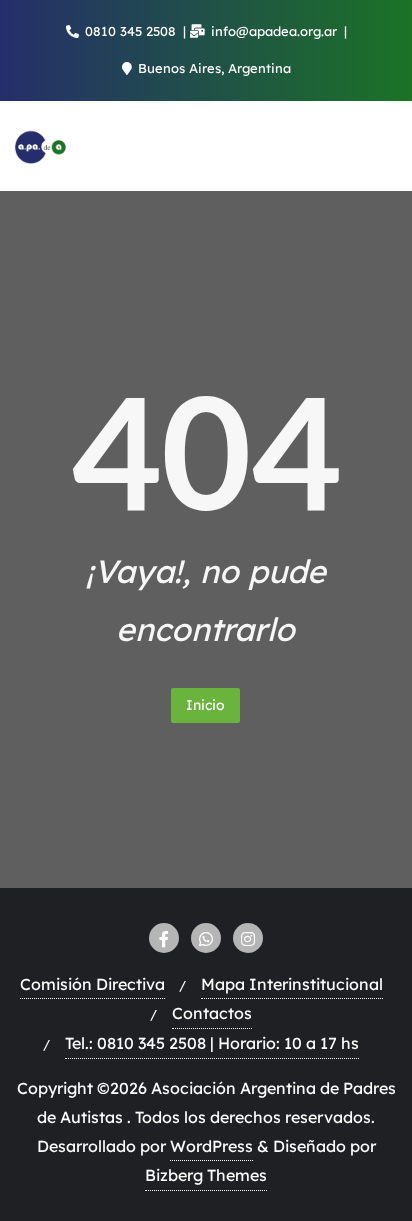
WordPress (211, 1146)
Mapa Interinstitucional (292, 984)
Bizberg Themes (206, 1175)
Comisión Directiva (92, 984)
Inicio (205, 705)
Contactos (212, 1013)
